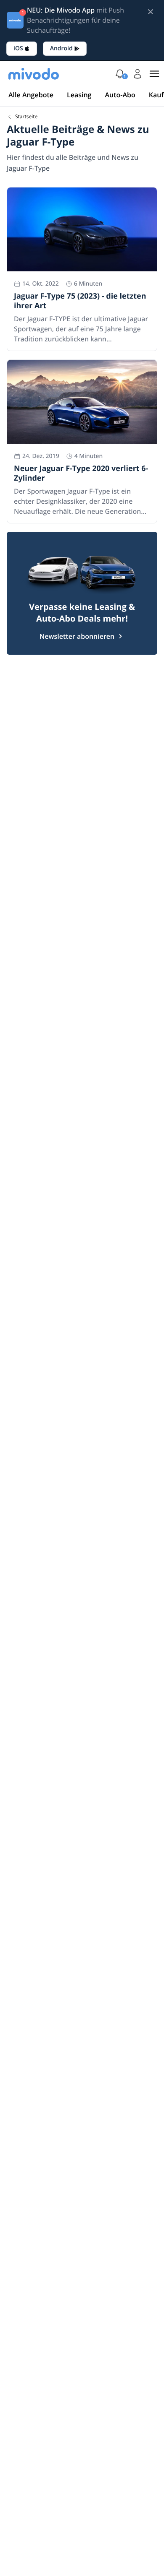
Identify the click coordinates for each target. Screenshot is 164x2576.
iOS (18, 48)
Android (61, 48)
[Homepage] (34, 74)
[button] (120, 74)
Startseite (26, 117)
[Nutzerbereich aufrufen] (138, 74)
